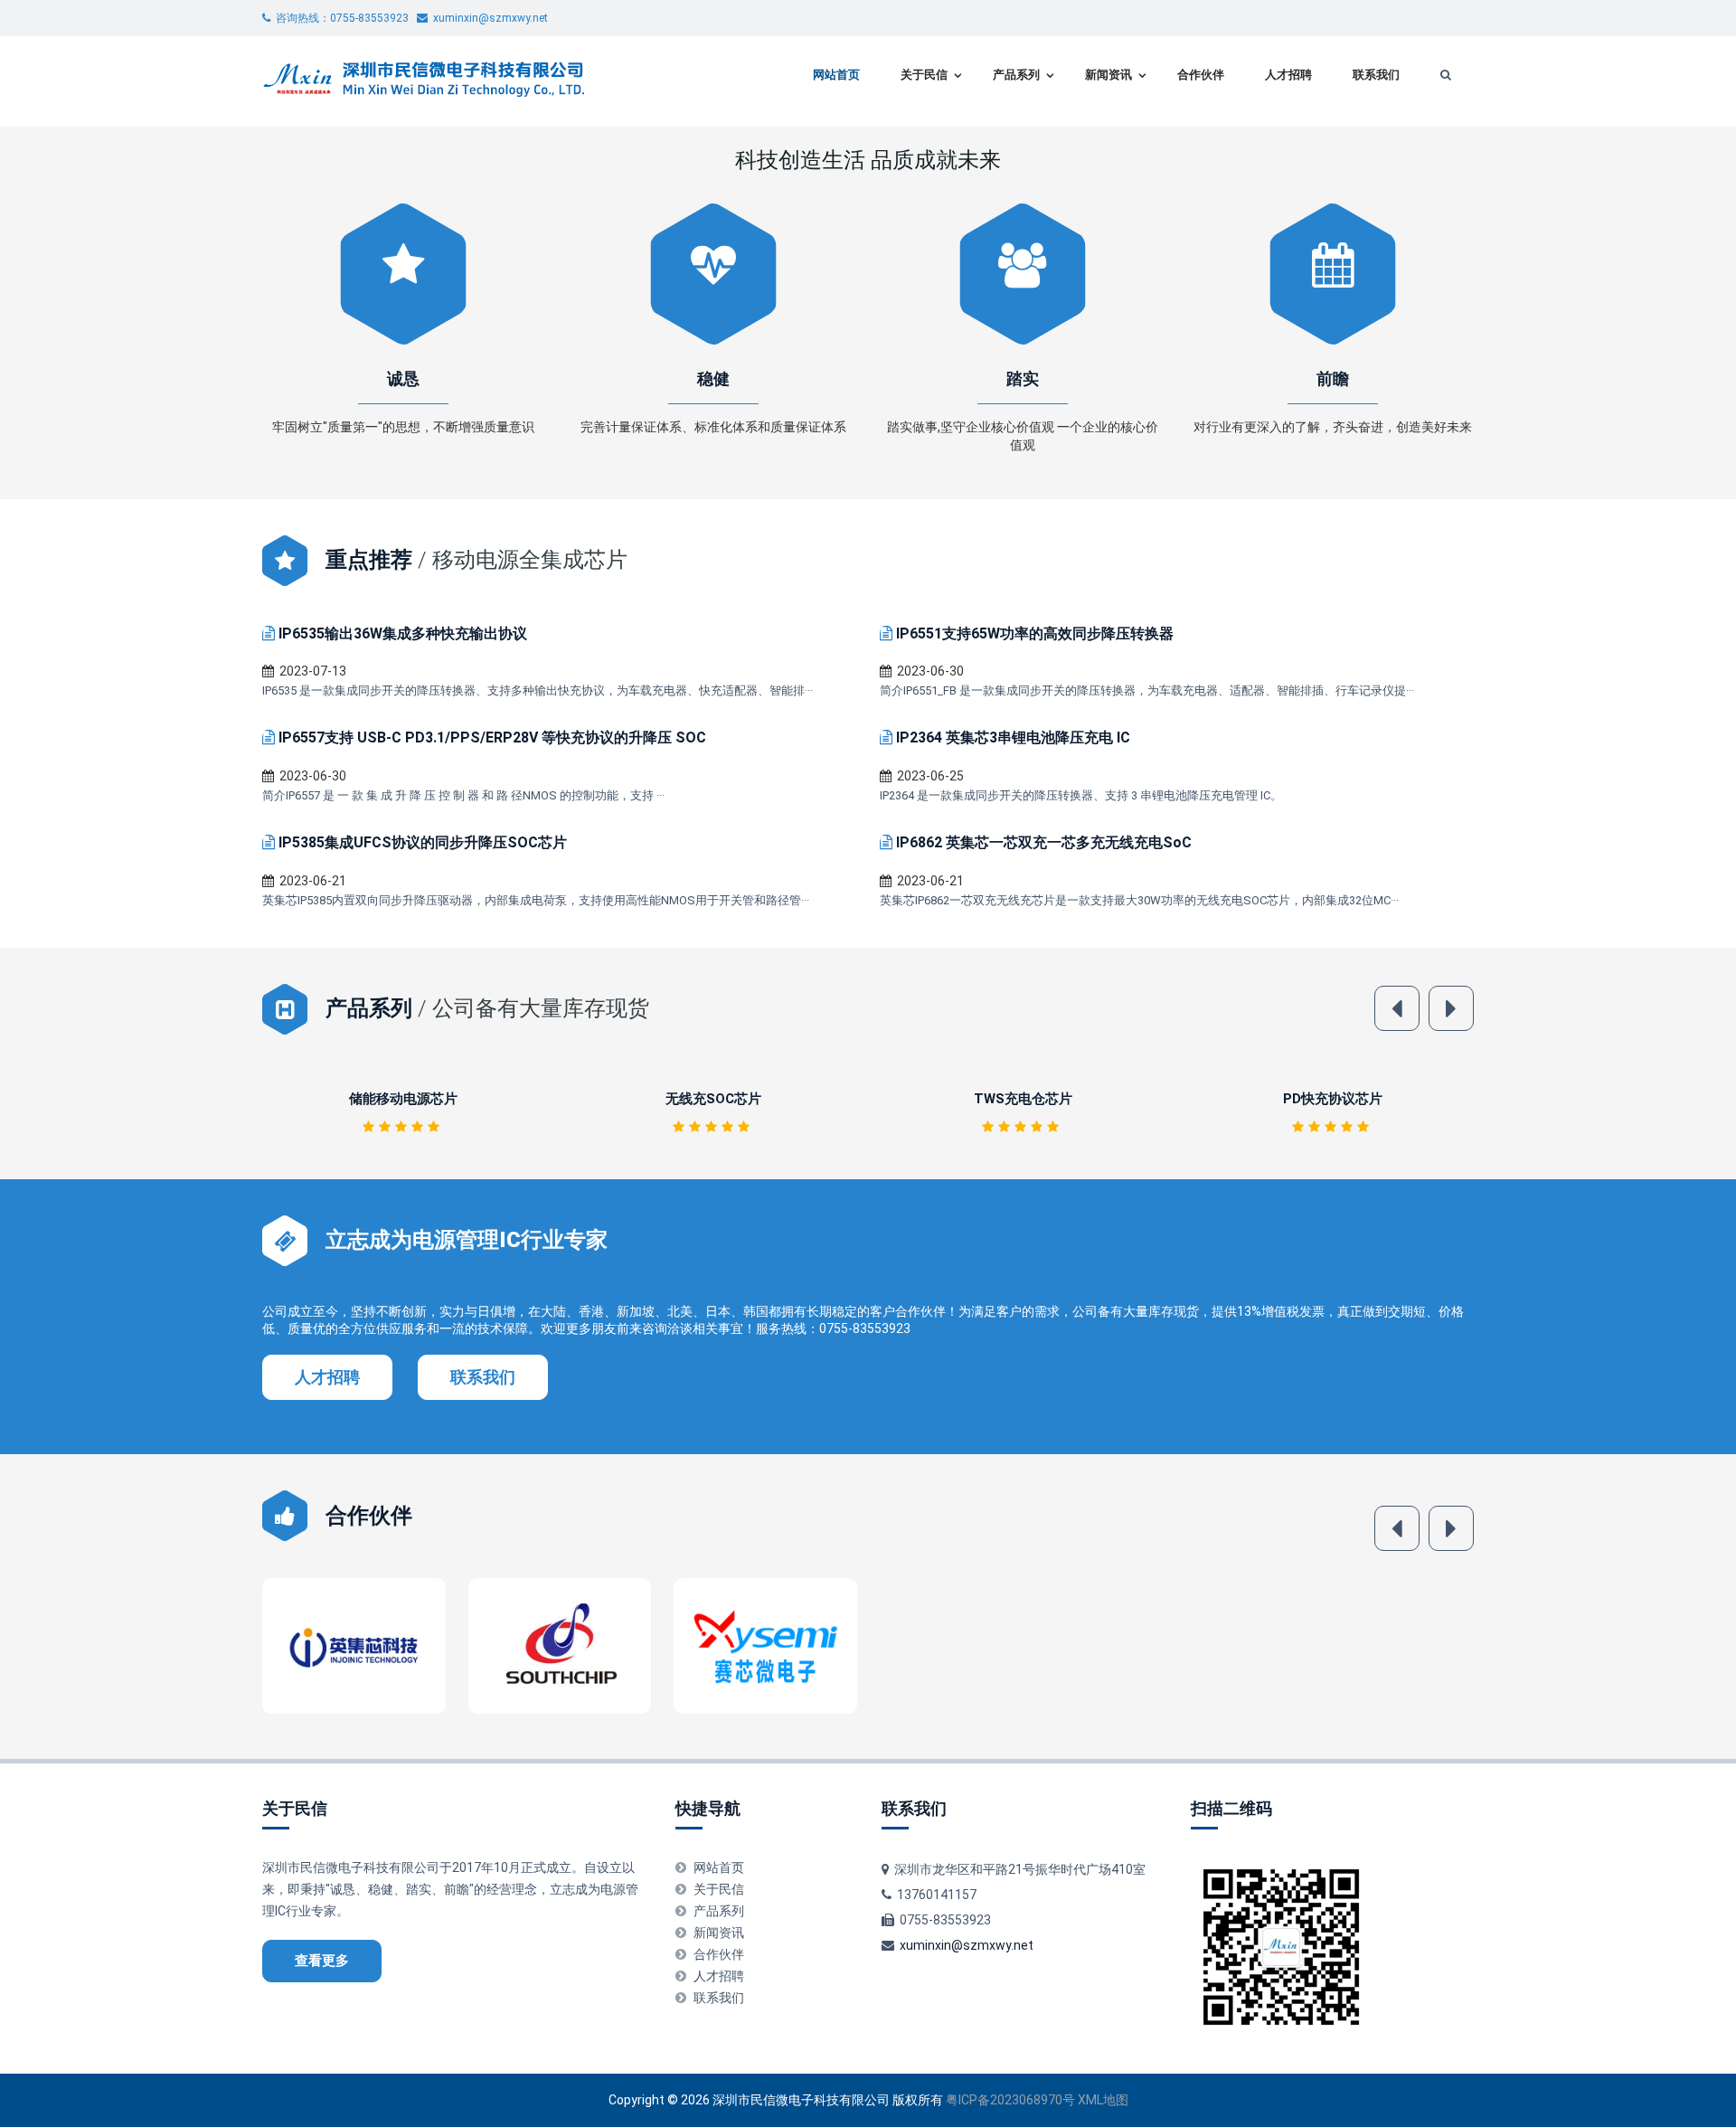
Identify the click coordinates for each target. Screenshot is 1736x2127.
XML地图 (1103, 2100)
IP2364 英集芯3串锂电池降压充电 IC (1013, 737)
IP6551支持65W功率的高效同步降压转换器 (1035, 633)
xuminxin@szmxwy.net (967, 1945)
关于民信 (924, 75)
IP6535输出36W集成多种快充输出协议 (403, 633)
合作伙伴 (1201, 75)
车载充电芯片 (1333, 1099)
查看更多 (322, 1961)
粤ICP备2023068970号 (1010, 2100)
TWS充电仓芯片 (713, 1099)
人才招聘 (1288, 75)
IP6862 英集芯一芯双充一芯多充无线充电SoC (1044, 842)
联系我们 (1376, 75)
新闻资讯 (1109, 75)
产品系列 (1016, 75)
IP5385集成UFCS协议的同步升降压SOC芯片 (423, 842)
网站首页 (836, 75)
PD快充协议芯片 (1023, 1099)
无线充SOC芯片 (403, 1099)
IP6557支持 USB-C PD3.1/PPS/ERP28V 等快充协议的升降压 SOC (492, 737)
